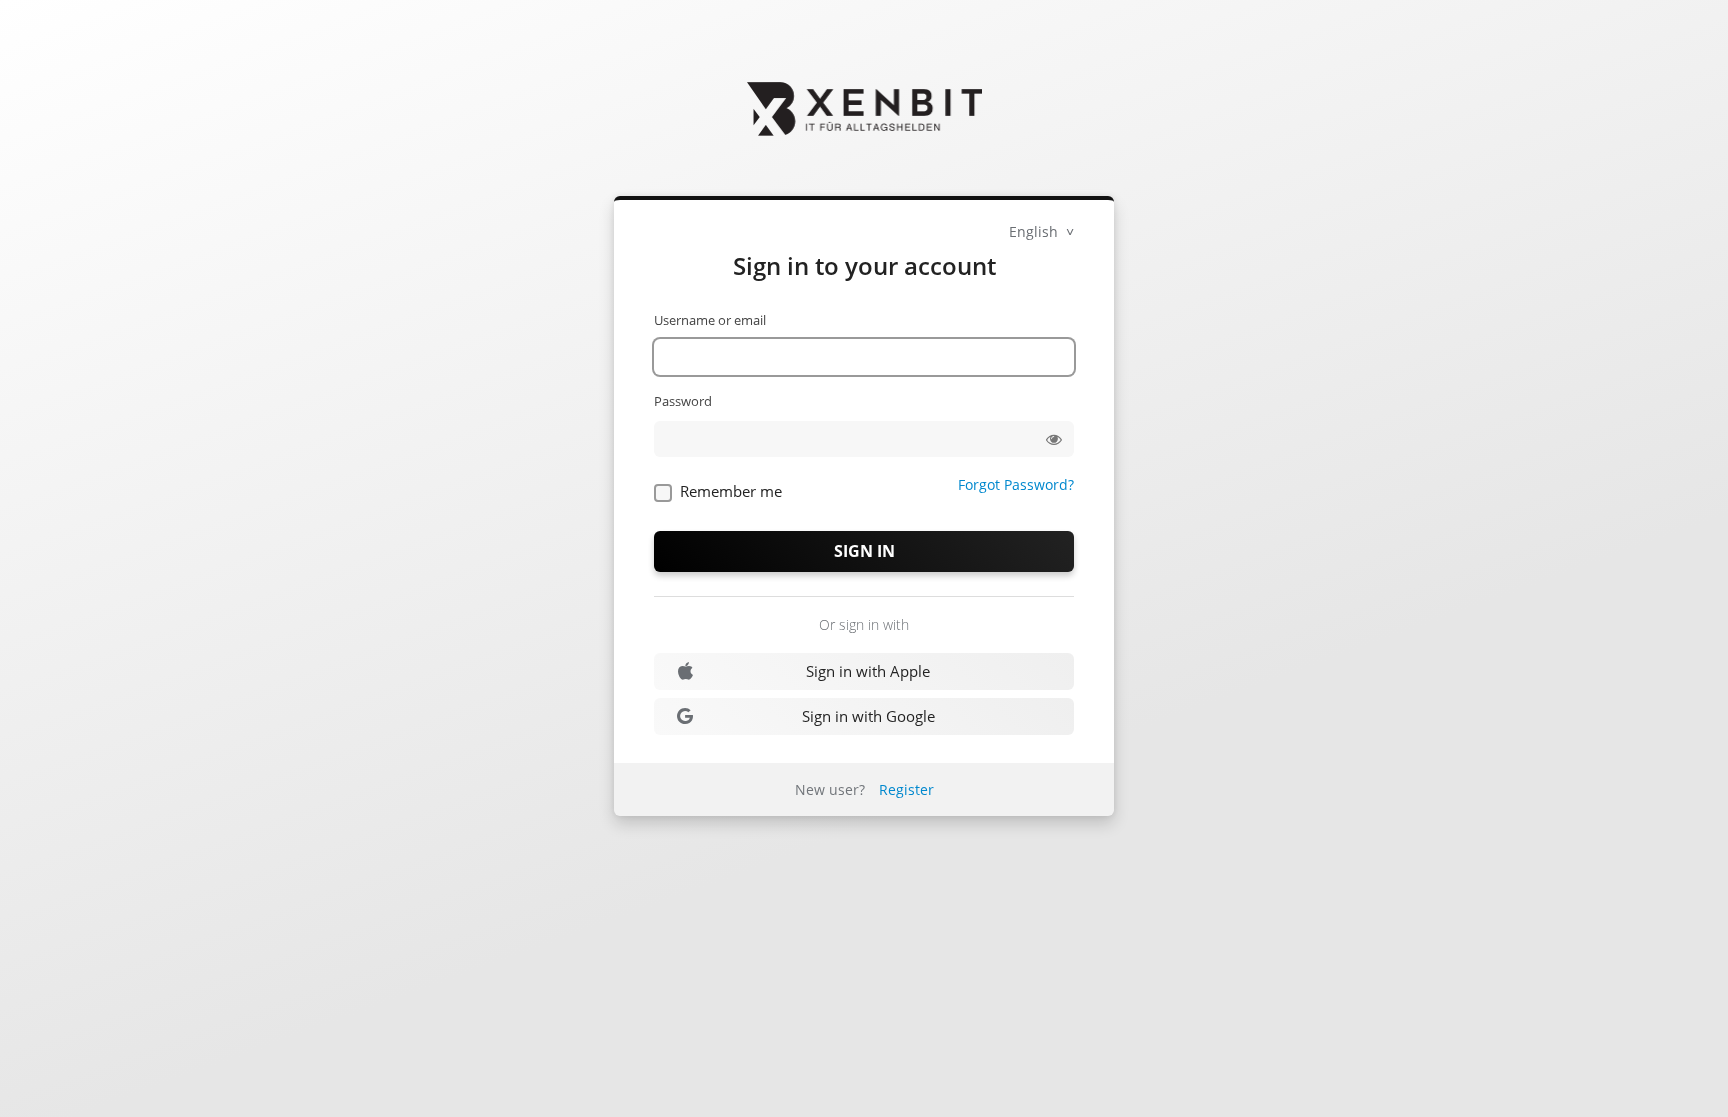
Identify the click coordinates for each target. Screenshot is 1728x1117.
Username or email (710, 320)
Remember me (731, 491)
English (1035, 231)
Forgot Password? (1016, 484)
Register (906, 789)
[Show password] (1054, 439)
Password (683, 401)
